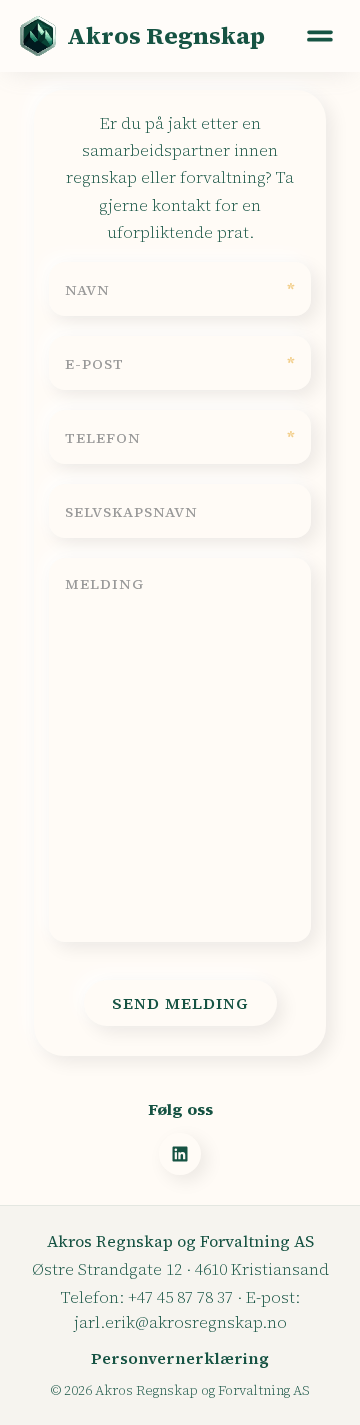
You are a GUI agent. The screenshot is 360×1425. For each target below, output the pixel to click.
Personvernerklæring (180, 1358)
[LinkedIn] (180, 1154)
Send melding (180, 1003)
